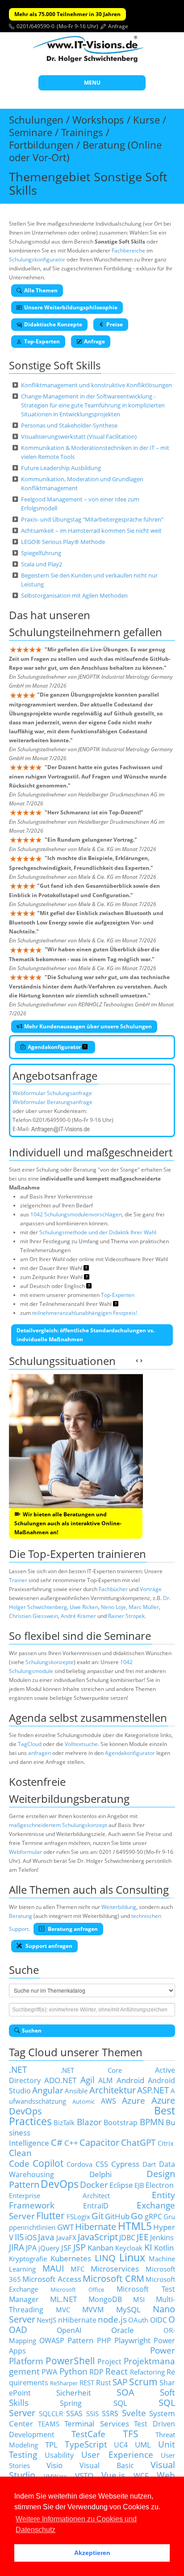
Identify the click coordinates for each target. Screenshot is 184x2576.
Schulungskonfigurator (37, 259)
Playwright (132, 2340)
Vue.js (113, 2475)
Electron (160, 2185)
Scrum (143, 2381)
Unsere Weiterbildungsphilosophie (71, 307)
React (117, 2371)
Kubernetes (71, 2258)
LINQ (105, 2258)
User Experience (117, 2454)
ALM (105, 2080)
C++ (71, 2143)
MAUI (53, 2268)
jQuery (49, 2248)
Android (130, 2080)
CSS (102, 2164)
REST (87, 2383)
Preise (115, 324)
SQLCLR (51, 2413)
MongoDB (105, 2299)
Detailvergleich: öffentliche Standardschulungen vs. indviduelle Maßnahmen (86, 1335)
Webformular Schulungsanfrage (52, 1093)
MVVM (93, 2310)
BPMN (152, 2122)
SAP (120, 2382)
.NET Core (91, 2070)
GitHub (117, 2216)
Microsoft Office (77, 2289)
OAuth (138, 2320)
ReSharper (64, 2383)
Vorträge (151, 1589)
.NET (18, 2069)
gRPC (153, 2217)
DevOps (60, 2184)
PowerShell (70, 2360)
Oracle (123, 2330)
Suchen (32, 2030)
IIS (19, 2237)
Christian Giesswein (33, 1616)
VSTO (84, 2475)
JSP (79, 2247)
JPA (31, 2248)
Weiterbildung (119, 1907)
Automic (84, 2101)
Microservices (115, 2268)
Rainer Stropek (126, 1616)
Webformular (25, 1852)
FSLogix (78, 2217)
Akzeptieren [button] (92, 2553)
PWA (49, 2372)
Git (98, 2216)
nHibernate (77, 2320)
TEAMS (49, 2424)
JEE (143, 2237)
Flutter (50, 2215)
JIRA (17, 2247)
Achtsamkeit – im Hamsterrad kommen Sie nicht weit (91, 531)
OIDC (159, 2320)
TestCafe (88, 2434)
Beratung (21, 1916)
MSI (139, 2299)
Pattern (80, 2340)
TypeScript (86, 2444)
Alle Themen (41, 290)
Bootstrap (121, 2122)
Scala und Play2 (42, 564)
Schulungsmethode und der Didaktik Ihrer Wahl (98, 1232)
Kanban (100, 2247)
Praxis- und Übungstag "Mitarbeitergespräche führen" (92, 519)
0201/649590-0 (36, 26)
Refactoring (147, 2372)
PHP (104, 2341)
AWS (109, 2101)
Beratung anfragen (72, 1929)
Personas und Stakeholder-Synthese (69, 425)
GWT (65, 2227)
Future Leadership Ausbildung (61, 468)
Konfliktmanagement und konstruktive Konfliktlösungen (96, 385)
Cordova (79, 2164)
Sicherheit (74, 2392)
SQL (120, 2403)
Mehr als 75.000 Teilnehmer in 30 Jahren (67, 14)
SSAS (74, 2413)
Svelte (134, 2413)
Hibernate (96, 2227)
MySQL (128, 2309)
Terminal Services (96, 2423)
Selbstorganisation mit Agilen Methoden (74, 595)
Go (137, 2216)
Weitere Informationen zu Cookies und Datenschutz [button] (76, 2524)
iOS (31, 2237)
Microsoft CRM (113, 2279)
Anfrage (118, 26)
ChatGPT (138, 2142)
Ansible (76, 2091)
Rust (104, 2383)
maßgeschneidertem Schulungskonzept (58, 1825)
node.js (112, 2319)
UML (143, 2444)
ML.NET (63, 2299)
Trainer (18, 1580)
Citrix (166, 2143)
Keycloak (129, 2248)
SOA (125, 2392)
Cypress (125, 2164)
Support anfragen (48, 1946)
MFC (77, 2269)
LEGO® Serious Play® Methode (63, 542)
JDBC (127, 2238)
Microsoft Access (52, 2279)
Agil (88, 2080)
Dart (149, 2164)
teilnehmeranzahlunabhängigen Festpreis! (85, 1313)
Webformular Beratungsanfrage (52, 1102)
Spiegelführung (41, 553)
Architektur (113, 2090)
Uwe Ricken (84, 1607)
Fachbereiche (128, 250)
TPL (51, 2444)
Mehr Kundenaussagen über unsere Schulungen (88, 1026)
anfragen (40, 1753)
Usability (59, 2455)
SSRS (110, 2413)
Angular (48, 2090)
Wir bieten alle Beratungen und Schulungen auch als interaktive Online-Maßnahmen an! (68, 1523)
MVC (63, 2310)
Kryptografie (28, 2259)
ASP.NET (153, 2090)
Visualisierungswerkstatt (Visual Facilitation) (79, 436)
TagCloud (30, 1744)
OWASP (52, 2341)
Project (109, 2362)
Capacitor (99, 2142)
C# (57, 2142)
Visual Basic (107, 2465)
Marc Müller (144, 1607)
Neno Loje (113, 1607)
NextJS (46, 2320)
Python (73, 2371)
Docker (94, 2184)
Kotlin (164, 2247)
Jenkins (162, 2238)
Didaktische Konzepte (53, 324)
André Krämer (78, 1616)
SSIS (92, 2413)
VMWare (55, 2476)
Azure (134, 2100)
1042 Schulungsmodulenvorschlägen (76, 1214)
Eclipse (121, 2185)
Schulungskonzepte (50, 1662)
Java (46, 2237)
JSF (66, 2247)
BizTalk (64, 2122)
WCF (141, 2476)
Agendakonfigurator (55, 1047)
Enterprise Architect (59, 2195)
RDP (96, 2372)
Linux (132, 2257)
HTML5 (135, 2226)
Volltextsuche (81, 1744)
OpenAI (69, 2330)
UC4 (121, 2445)
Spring (71, 2403)
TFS (131, 2433)
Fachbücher (113, 1589)
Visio (54, 2465)
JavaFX (66, 2238)
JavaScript (98, 2237)
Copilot (48, 2163)
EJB (139, 2185)
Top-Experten (42, 341)
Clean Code (20, 2158)
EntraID (96, 2206)
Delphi (100, 2174)
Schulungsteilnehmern (65, 632)
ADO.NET (60, 2080)
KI (148, 2247)
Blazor (89, 2122)
